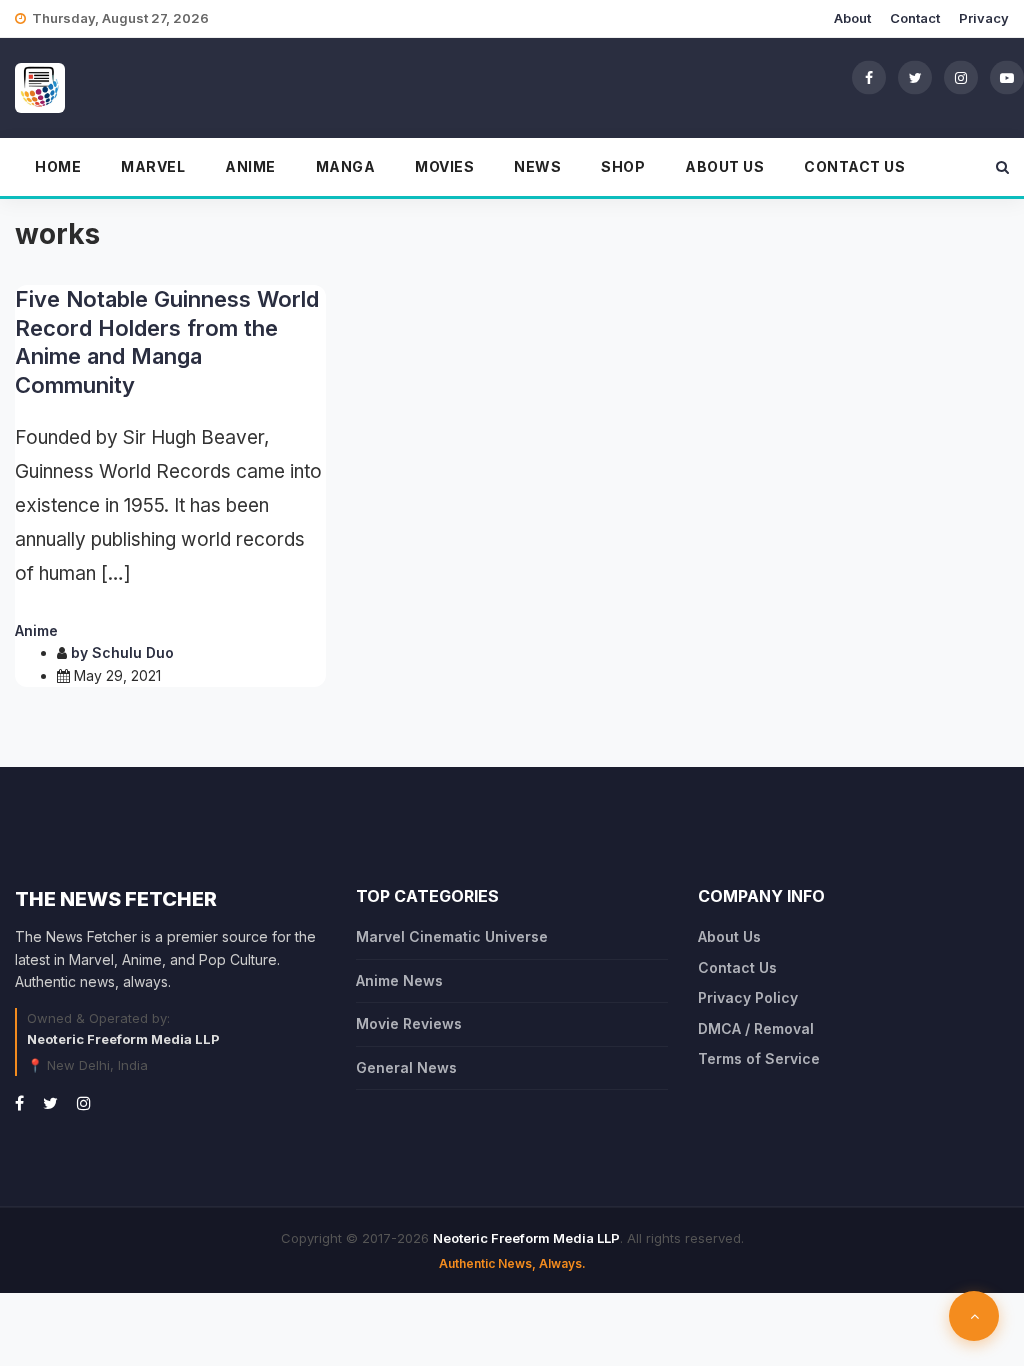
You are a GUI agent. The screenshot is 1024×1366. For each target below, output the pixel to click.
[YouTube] (1007, 77)
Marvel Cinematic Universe (452, 936)
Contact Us (854, 166)
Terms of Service (759, 1058)
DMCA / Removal (756, 1028)
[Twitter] (915, 77)
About (852, 18)
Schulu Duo (133, 652)
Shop (623, 166)
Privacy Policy (748, 997)
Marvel (153, 166)
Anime (250, 166)
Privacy (984, 18)
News (537, 166)
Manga (346, 166)
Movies (444, 166)
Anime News (399, 980)
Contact (915, 18)
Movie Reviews (409, 1023)
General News (406, 1067)
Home (58, 166)
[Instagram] (961, 77)
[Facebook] (869, 77)
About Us (724, 166)
